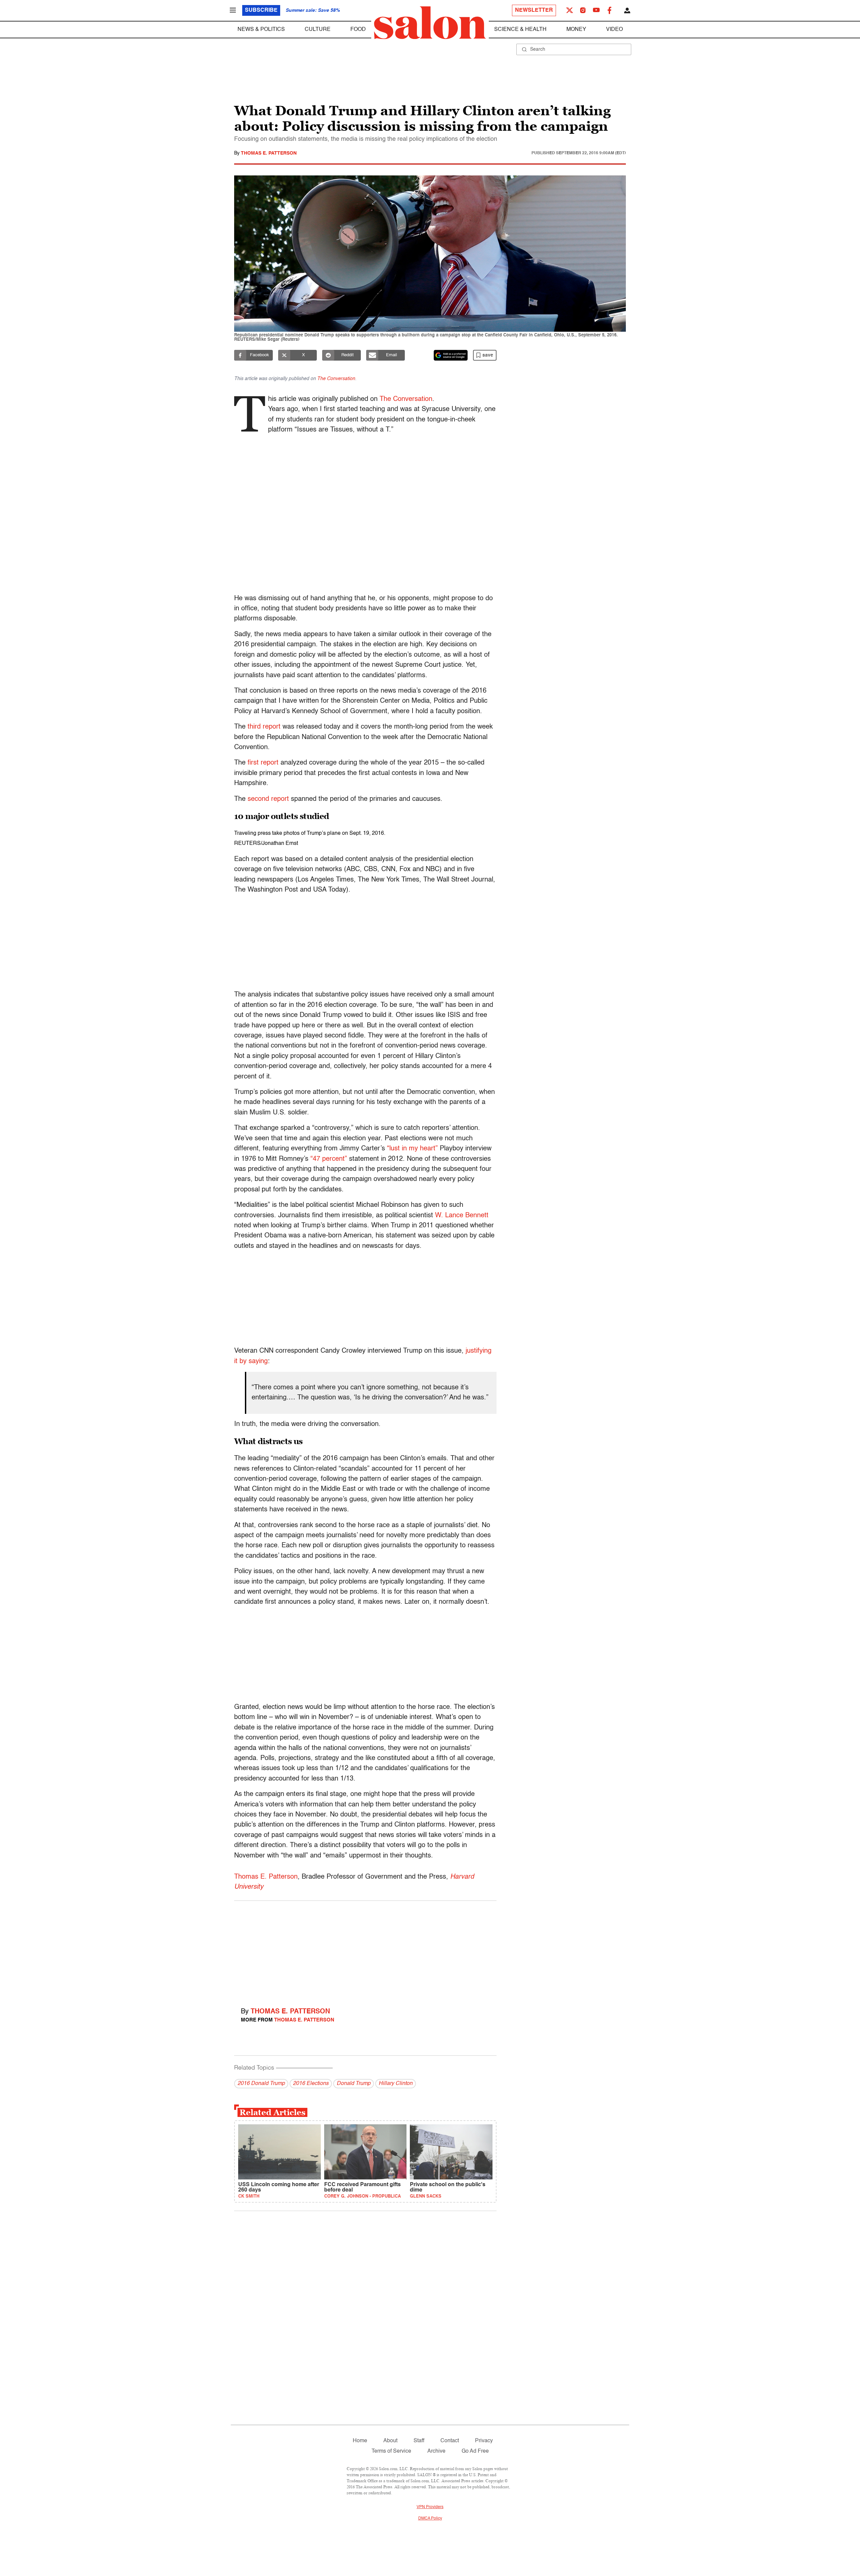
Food (358, 30)
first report (263, 763)
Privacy (484, 2441)
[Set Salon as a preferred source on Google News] (451, 355)
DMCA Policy (430, 2519)
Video (614, 30)
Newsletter (534, 10)
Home (360, 2441)
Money (576, 30)
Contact (450, 2441)
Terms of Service (391, 2451)
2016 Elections (311, 2084)
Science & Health (520, 30)
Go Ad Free (475, 2451)
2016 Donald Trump (261, 2084)
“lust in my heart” (412, 1149)
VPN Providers (430, 2507)
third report (264, 727)
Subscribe (261, 10)
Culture (318, 30)
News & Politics (261, 30)
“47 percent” (329, 1159)
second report (268, 799)
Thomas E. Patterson (269, 153)
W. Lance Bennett (462, 1216)
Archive (436, 2451)
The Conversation (336, 379)
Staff (419, 2441)
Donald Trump (354, 2084)
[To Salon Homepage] (430, 23)
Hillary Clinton (396, 2084)
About (390, 2441)
